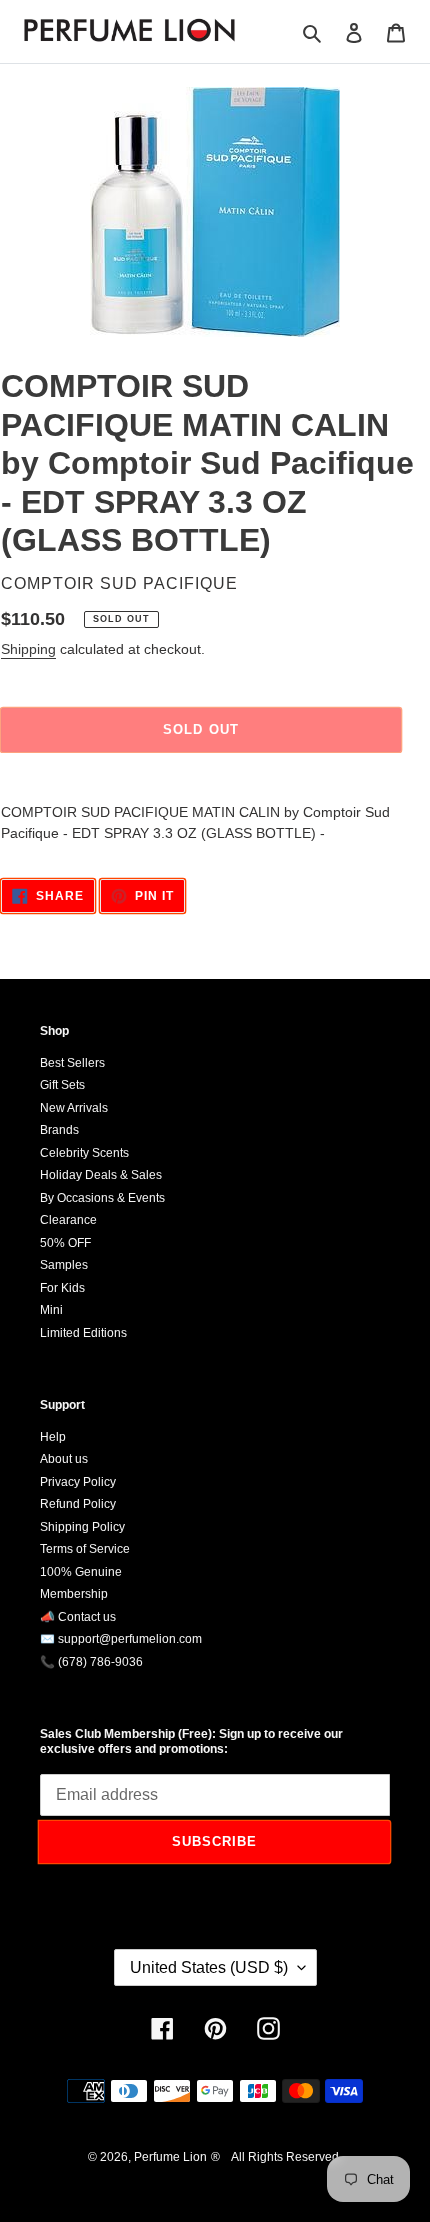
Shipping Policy (82, 1527)
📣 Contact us (78, 1617)
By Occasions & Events (102, 1198)
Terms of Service (85, 1549)
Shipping (28, 649)
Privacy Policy (78, 1482)
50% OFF (65, 1243)
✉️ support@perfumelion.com (121, 1639)
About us (64, 1459)
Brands (59, 1130)
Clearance (68, 1220)
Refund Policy (78, 1504)
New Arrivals (74, 1108)
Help (53, 1437)
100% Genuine (81, 1572)
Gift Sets (62, 1085)
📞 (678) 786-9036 (91, 1662)
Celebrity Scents (84, 1153)
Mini (51, 1310)
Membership (74, 1594)
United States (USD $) (209, 1967)
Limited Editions (83, 1333)
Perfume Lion (170, 2157)
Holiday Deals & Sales (101, 1175)
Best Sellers (72, 1063)
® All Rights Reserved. (276, 2157)
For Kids (62, 1288)
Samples (64, 1265)
